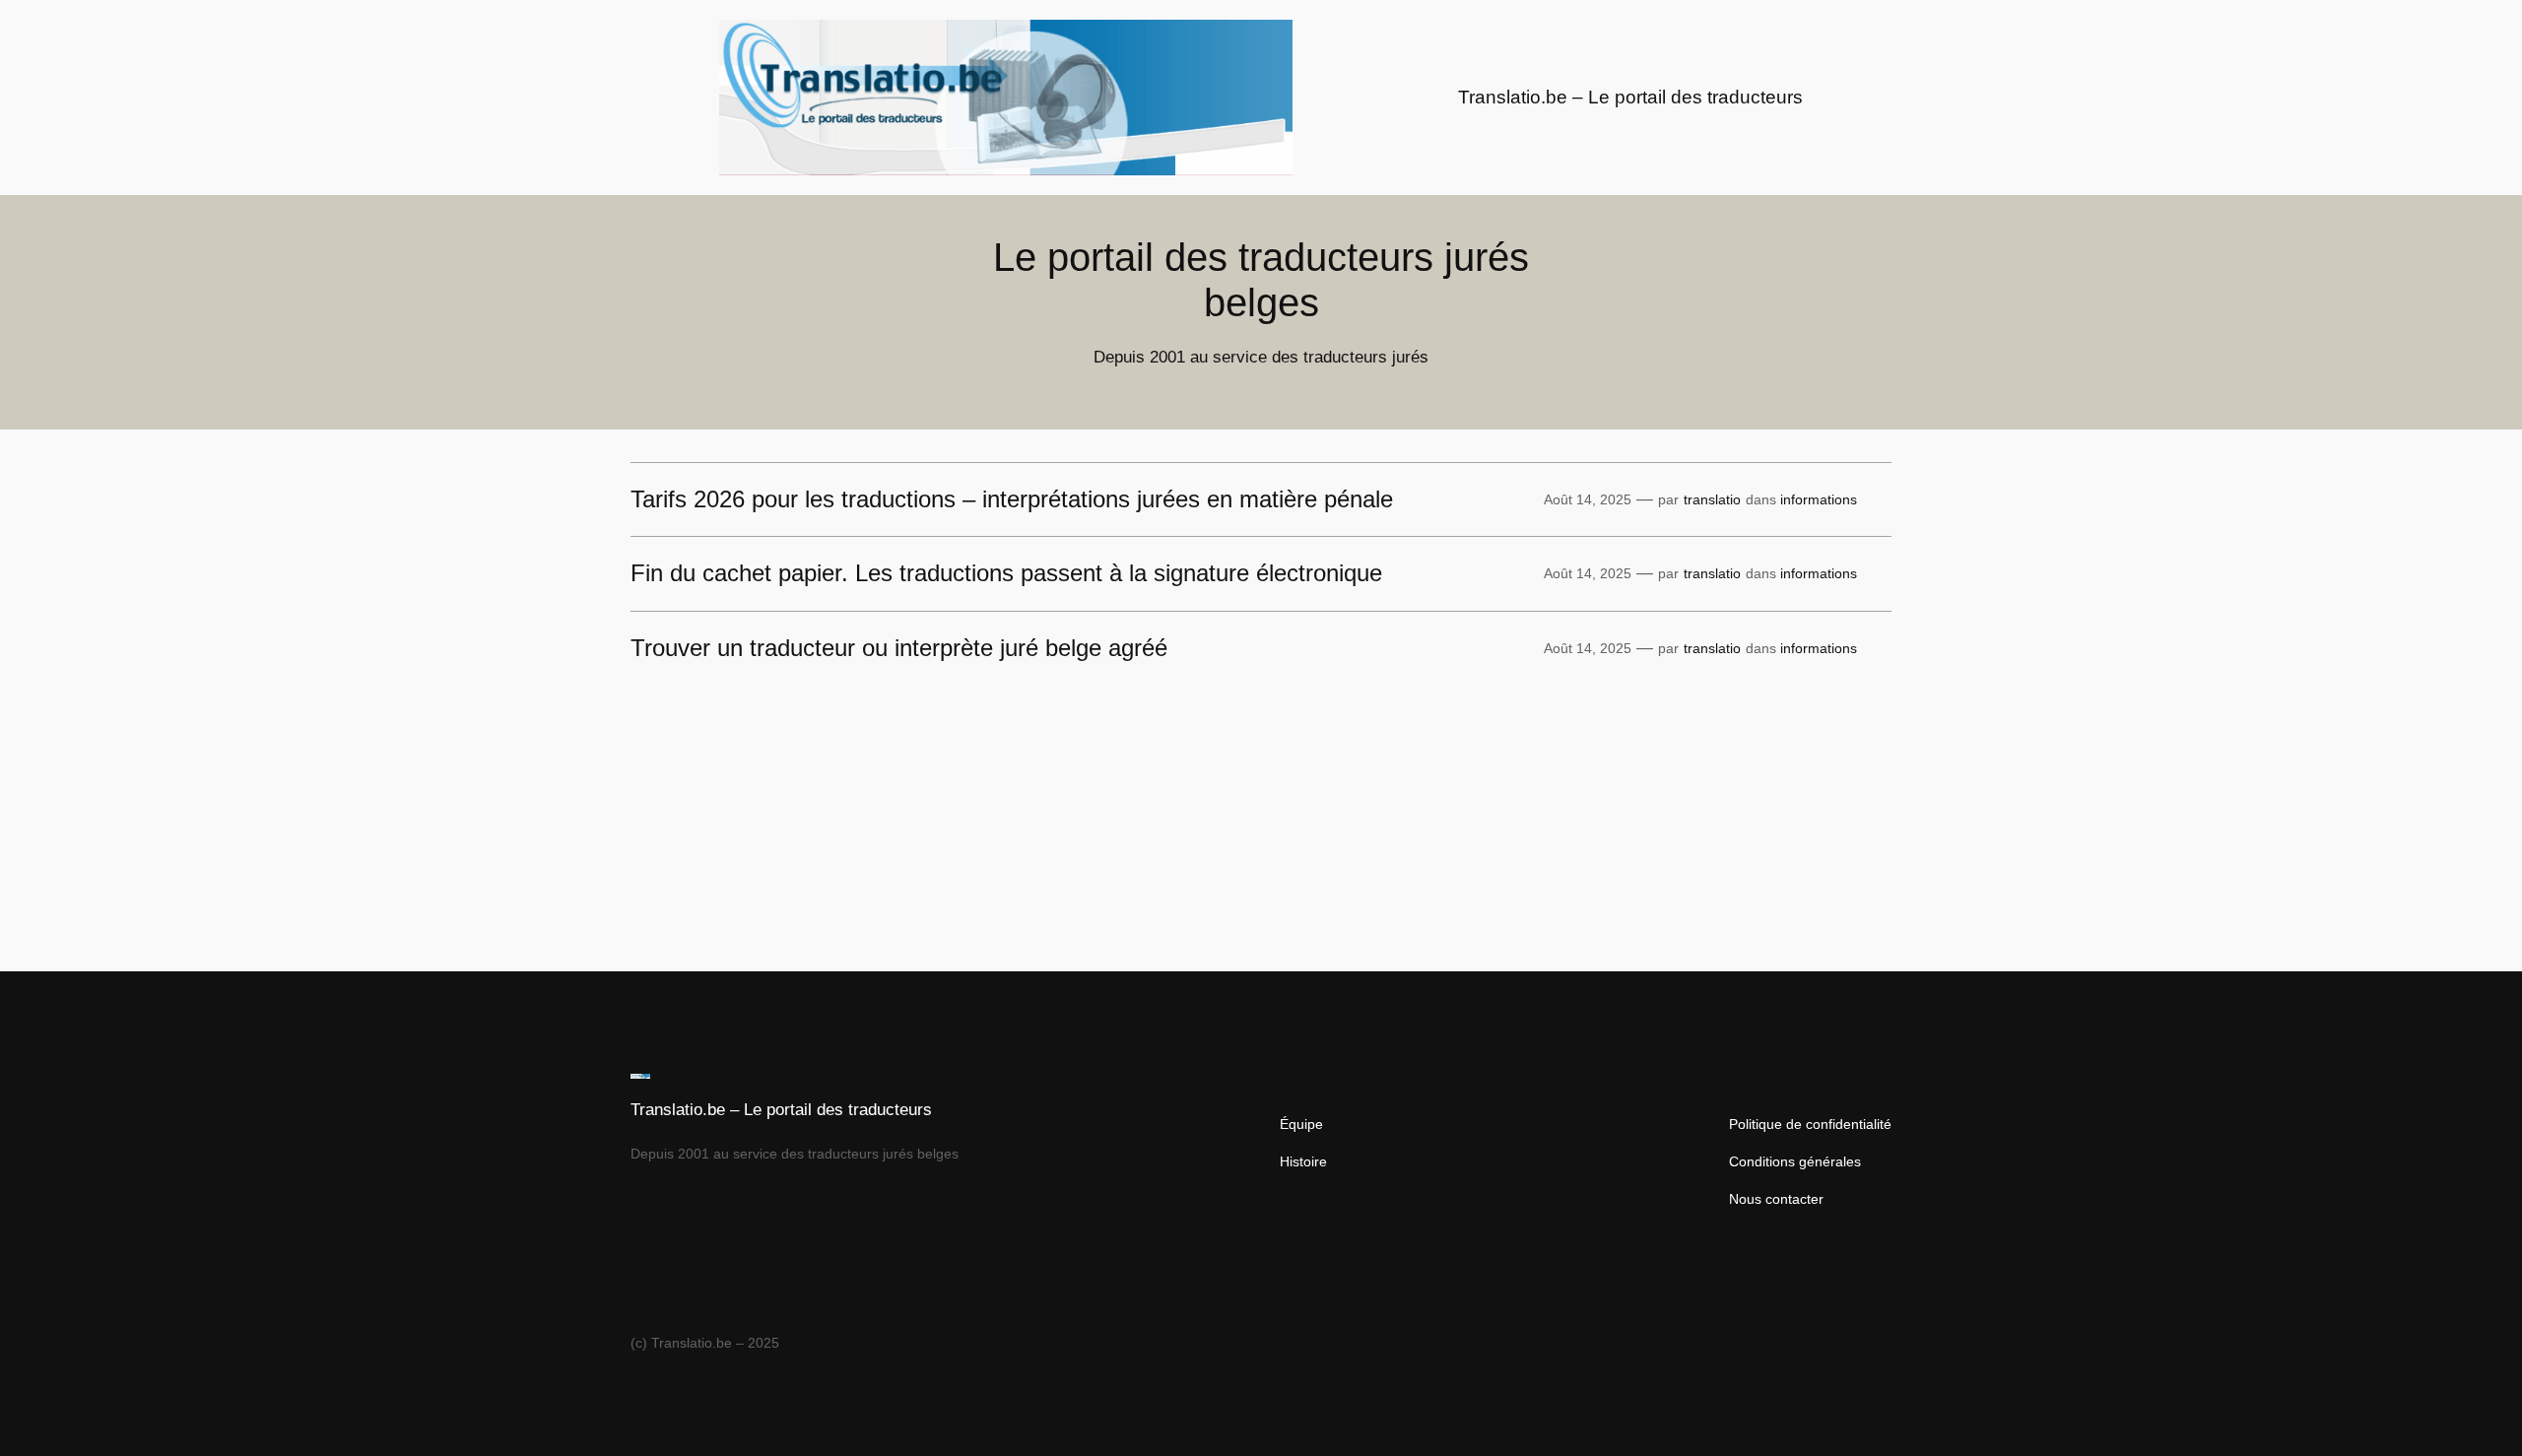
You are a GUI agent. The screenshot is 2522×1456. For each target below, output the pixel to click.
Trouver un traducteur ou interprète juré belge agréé (899, 648)
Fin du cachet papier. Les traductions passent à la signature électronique (1006, 573)
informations (1819, 499)
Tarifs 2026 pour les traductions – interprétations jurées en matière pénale (1012, 499)
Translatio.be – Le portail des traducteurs (1630, 97)
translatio (1712, 499)
